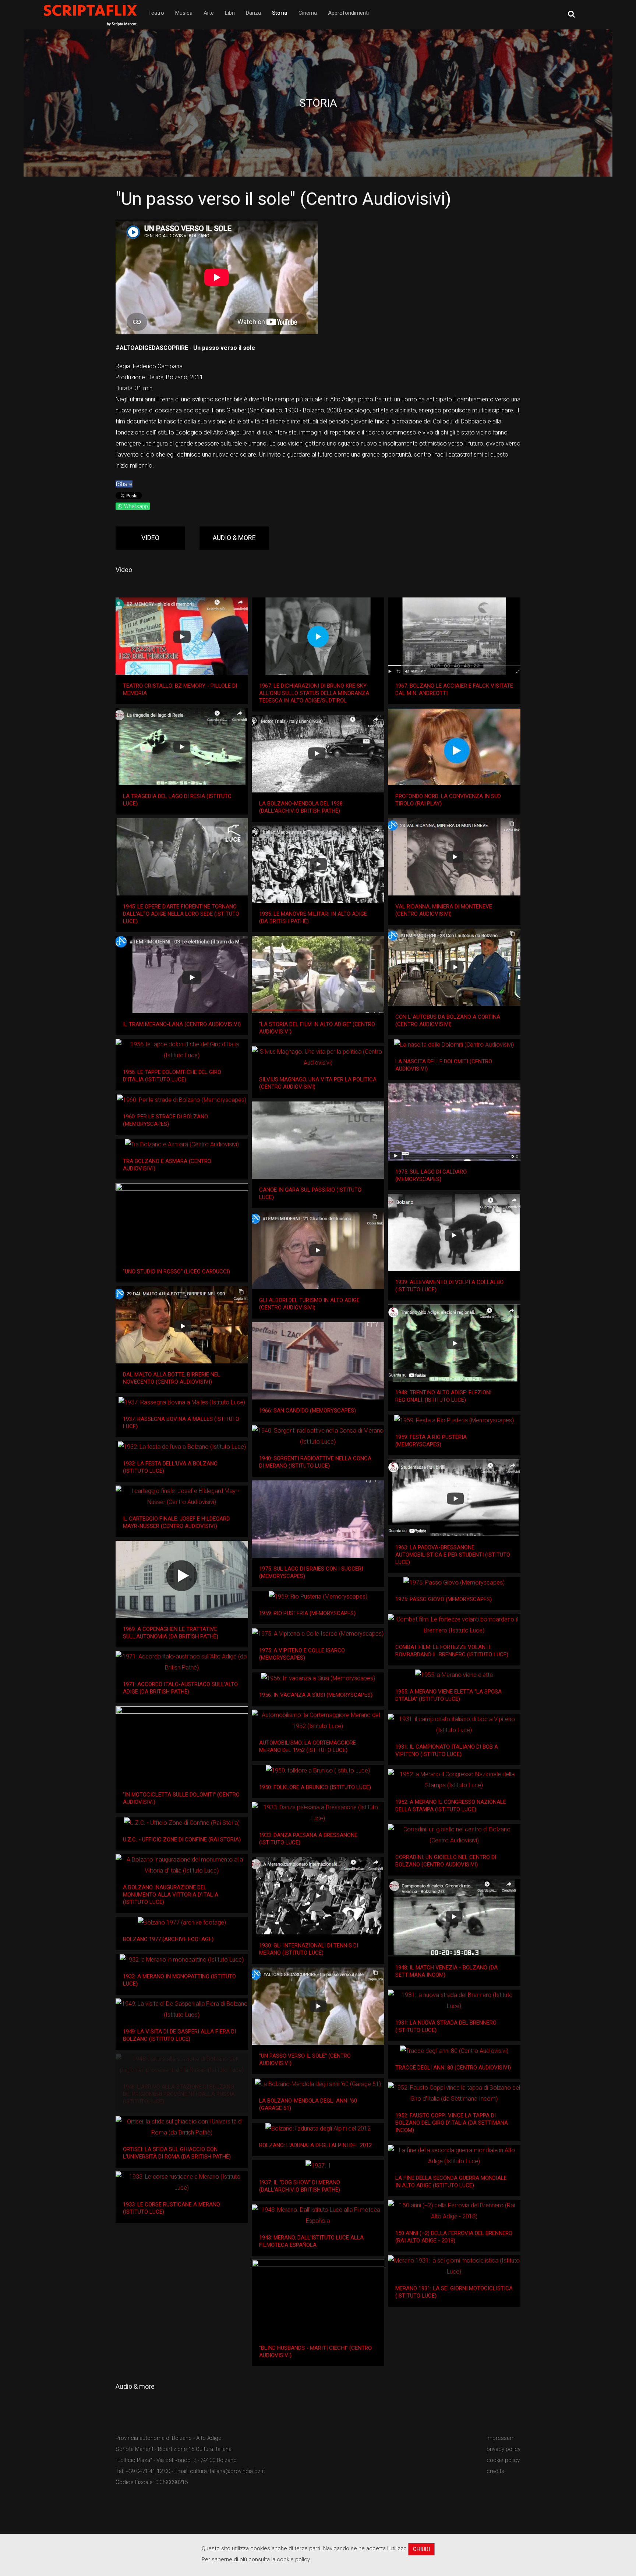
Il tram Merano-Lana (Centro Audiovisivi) (182, 1024)
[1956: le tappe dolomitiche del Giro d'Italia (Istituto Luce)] (182, 1050)
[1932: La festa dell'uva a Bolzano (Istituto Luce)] (182, 1447)
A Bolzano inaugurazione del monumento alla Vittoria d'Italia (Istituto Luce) (171, 1895)
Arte (209, 13)
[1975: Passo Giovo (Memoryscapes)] (454, 1583)
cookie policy (503, 2460)
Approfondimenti (348, 13)
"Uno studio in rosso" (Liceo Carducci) (176, 1271)
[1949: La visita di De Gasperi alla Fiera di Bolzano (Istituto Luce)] (182, 2009)
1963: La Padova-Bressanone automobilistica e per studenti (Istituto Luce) (453, 1555)
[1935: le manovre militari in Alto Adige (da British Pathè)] (318, 864)
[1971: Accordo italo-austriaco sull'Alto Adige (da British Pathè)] (182, 1662)
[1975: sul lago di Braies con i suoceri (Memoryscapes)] (318, 1519)
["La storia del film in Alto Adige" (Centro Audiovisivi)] (318, 975)
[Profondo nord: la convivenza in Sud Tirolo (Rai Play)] (454, 746)
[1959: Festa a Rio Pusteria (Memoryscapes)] (454, 1420)
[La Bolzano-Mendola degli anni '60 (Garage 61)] (318, 2084)
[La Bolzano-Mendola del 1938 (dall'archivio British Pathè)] (318, 754)
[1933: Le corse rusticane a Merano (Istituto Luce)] (182, 2182)
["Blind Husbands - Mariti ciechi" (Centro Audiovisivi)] (318, 2298)
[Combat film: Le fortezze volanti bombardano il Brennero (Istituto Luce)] (454, 1625)
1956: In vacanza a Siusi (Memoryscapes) (316, 1695)
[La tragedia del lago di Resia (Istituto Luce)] (182, 746)
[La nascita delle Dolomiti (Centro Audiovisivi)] (454, 1045)
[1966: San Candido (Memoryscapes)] (318, 1361)
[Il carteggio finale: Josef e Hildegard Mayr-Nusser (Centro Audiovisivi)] (182, 1497)
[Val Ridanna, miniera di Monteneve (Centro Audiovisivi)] (454, 857)
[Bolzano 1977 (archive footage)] (182, 1922)
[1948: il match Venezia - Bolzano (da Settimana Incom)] (454, 1918)
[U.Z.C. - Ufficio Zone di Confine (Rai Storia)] (182, 1823)
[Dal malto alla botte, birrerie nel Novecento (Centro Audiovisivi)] (182, 1325)
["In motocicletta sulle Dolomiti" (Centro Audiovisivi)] (182, 1745)
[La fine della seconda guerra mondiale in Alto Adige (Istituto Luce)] (454, 2156)
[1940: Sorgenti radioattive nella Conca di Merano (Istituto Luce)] (318, 1436)
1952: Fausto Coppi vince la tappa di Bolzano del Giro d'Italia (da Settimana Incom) (452, 2123)
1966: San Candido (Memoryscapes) (308, 1411)
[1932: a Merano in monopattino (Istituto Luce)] (182, 1960)
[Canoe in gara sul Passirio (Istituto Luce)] (318, 1140)
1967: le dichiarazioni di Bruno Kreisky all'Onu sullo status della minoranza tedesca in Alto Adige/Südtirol (314, 693)
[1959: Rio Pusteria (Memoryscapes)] (318, 1596)
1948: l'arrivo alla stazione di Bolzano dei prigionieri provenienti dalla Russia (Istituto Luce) (179, 2094)
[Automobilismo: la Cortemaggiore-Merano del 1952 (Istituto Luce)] (318, 1721)
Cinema (308, 13)
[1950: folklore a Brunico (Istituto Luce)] (318, 1771)
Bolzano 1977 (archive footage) (168, 1939)
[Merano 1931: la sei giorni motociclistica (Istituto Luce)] (454, 2266)
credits (495, 2471)
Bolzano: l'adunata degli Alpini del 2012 (315, 2145)
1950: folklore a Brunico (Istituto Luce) (315, 1787)
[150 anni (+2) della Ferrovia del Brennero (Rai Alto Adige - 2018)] (454, 2211)
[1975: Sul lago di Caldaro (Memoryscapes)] (454, 1122)
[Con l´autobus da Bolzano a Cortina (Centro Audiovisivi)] (454, 967)
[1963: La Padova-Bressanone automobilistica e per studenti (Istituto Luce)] (454, 1498)
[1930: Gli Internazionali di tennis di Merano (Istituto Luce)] (318, 1896)
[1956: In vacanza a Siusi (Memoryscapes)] (318, 1679)
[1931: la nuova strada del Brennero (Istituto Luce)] (454, 2001)
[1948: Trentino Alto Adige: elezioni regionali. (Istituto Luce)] (454, 1343)
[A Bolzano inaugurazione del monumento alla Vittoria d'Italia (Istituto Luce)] (182, 1865)
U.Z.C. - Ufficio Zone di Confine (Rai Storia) (182, 1839)
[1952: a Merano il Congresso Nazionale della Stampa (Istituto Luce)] (454, 1780)
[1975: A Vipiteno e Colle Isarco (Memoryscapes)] (318, 1634)
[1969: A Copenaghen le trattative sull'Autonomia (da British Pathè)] (182, 1579)
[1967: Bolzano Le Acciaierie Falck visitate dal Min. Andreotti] (454, 636)
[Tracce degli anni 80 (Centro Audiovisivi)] (454, 2051)
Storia (280, 13)
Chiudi (421, 2549)
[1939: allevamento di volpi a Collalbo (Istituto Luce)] (454, 1232)
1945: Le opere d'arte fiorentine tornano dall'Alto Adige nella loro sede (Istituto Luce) (181, 914)
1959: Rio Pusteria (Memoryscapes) (307, 1613)
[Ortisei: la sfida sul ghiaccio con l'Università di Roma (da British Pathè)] (182, 2127)
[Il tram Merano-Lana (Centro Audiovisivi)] (182, 975)
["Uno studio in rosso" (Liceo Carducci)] (182, 1222)
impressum (501, 2438)
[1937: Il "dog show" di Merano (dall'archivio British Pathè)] (318, 2166)
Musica (184, 13)
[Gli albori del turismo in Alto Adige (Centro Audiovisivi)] (318, 1250)
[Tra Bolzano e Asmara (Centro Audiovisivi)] (182, 1144)
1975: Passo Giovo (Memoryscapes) (444, 1599)
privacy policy (504, 2449)
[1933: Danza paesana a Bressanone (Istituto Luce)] (318, 1813)
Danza (253, 13)
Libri (230, 13)
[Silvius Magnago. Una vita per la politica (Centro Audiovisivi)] (318, 1057)
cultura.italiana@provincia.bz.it (227, 2471)
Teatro (156, 13)
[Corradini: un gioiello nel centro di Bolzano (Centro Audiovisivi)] (454, 1835)
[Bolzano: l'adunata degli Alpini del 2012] (318, 2128)
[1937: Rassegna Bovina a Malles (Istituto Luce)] (182, 1403)
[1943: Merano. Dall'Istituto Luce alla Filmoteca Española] (318, 2215)
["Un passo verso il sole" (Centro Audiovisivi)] (318, 2006)
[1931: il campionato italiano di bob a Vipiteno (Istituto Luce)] (454, 1725)
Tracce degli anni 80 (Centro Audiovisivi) (453, 2068)
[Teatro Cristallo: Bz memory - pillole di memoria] (182, 636)
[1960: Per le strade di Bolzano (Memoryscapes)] (182, 1100)
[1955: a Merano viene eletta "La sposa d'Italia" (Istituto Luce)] (454, 1675)
